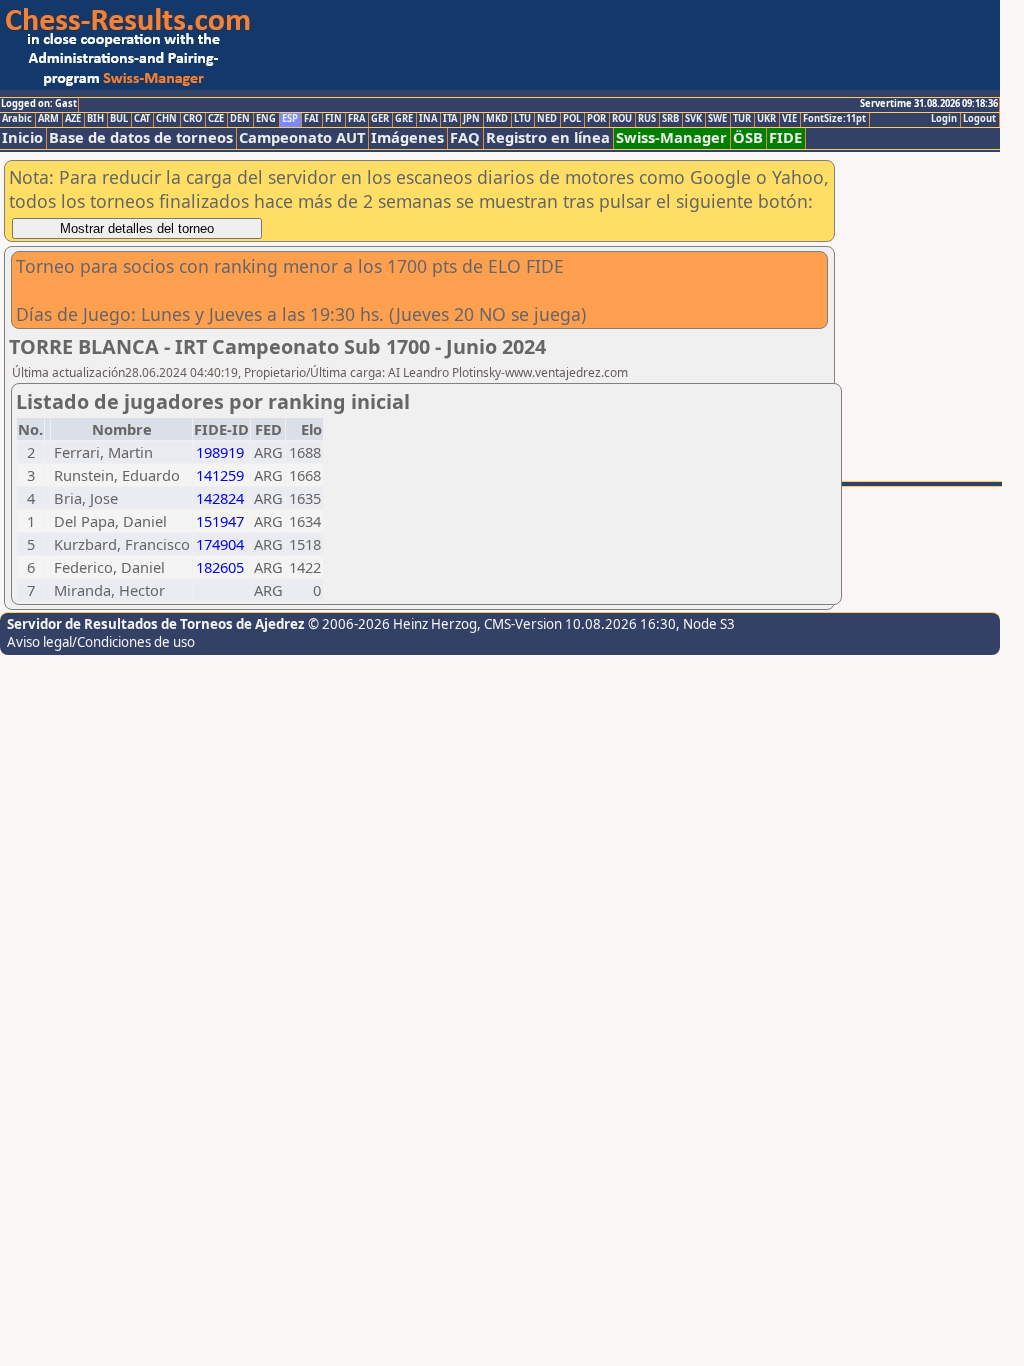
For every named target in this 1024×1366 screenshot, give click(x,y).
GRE (404, 119)
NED (547, 119)
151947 (220, 521)
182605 (220, 567)
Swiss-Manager (671, 137)
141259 (220, 475)
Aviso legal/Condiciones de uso (101, 642)
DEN (240, 119)
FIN (333, 119)
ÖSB (748, 137)
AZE (73, 119)
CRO (192, 119)
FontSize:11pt (834, 119)
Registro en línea (548, 137)
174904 (220, 544)
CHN (166, 119)
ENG (266, 119)
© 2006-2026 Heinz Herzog (392, 624)
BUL (119, 119)
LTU (522, 119)
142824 (220, 498)
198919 (220, 452)
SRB (670, 119)
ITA (450, 119)
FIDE (785, 137)
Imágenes (407, 137)
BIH (95, 119)
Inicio (22, 137)
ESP (290, 119)
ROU (622, 119)
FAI (311, 119)
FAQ (465, 137)
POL (572, 119)
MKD (497, 119)
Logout (979, 119)
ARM (48, 119)
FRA (356, 119)
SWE (717, 119)
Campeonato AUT (302, 137)
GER (380, 119)
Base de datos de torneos (141, 137)
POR (596, 119)
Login (944, 119)
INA (428, 119)
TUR (742, 119)
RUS (647, 119)
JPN (471, 119)
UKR (766, 119)
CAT (142, 119)
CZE (216, 119)
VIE (789, 119)
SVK (693, 119)
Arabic (17, 119)
